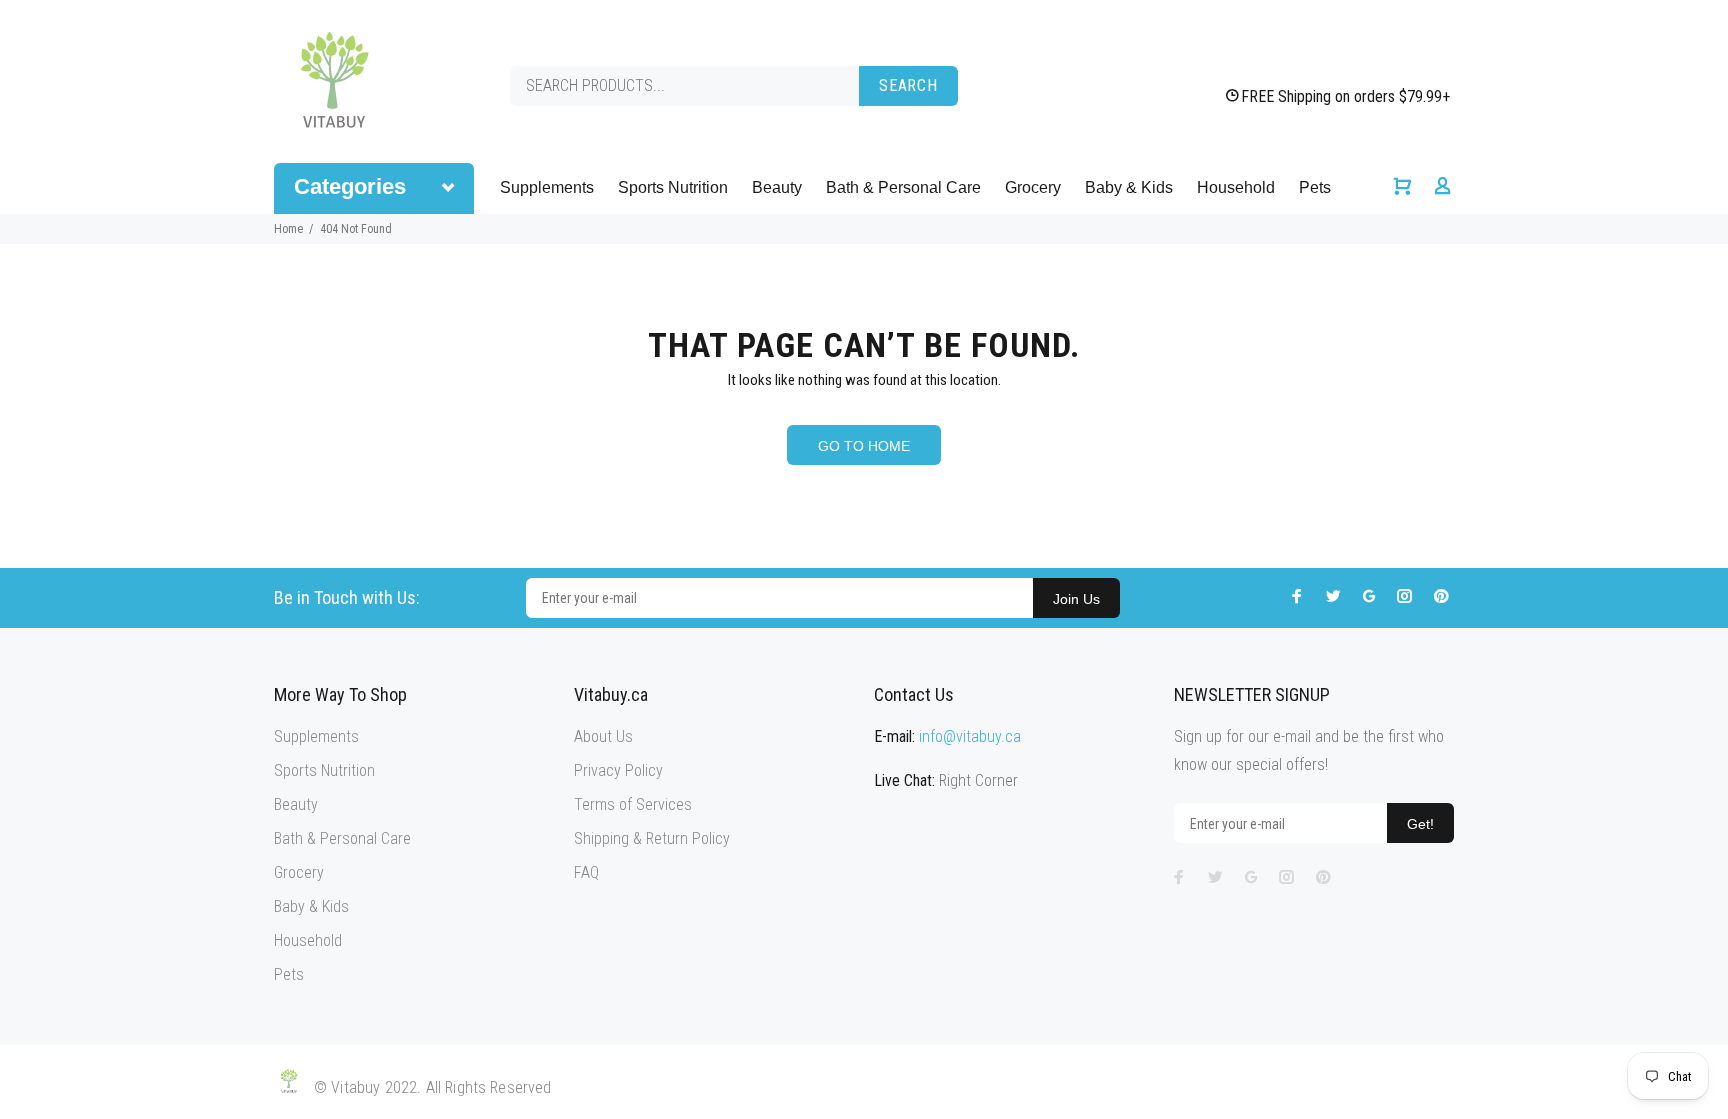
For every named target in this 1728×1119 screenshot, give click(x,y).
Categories (350, 186)
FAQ (586, 872)
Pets (1315, 187)
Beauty (777, 187)
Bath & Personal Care (903, 187)
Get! (1420, 824)
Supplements (547, 187)
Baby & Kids (1129, 187)
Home (288, 229)
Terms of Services (633, 804)
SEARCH (908, 85)
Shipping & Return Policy (652, 838)
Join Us (1076, 599)
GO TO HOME (864, 446)
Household (1236, 187)
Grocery (1033, 187)
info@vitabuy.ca (970, 736)
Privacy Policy (618, 770)
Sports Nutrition (673, 187)
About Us (603, 736)
